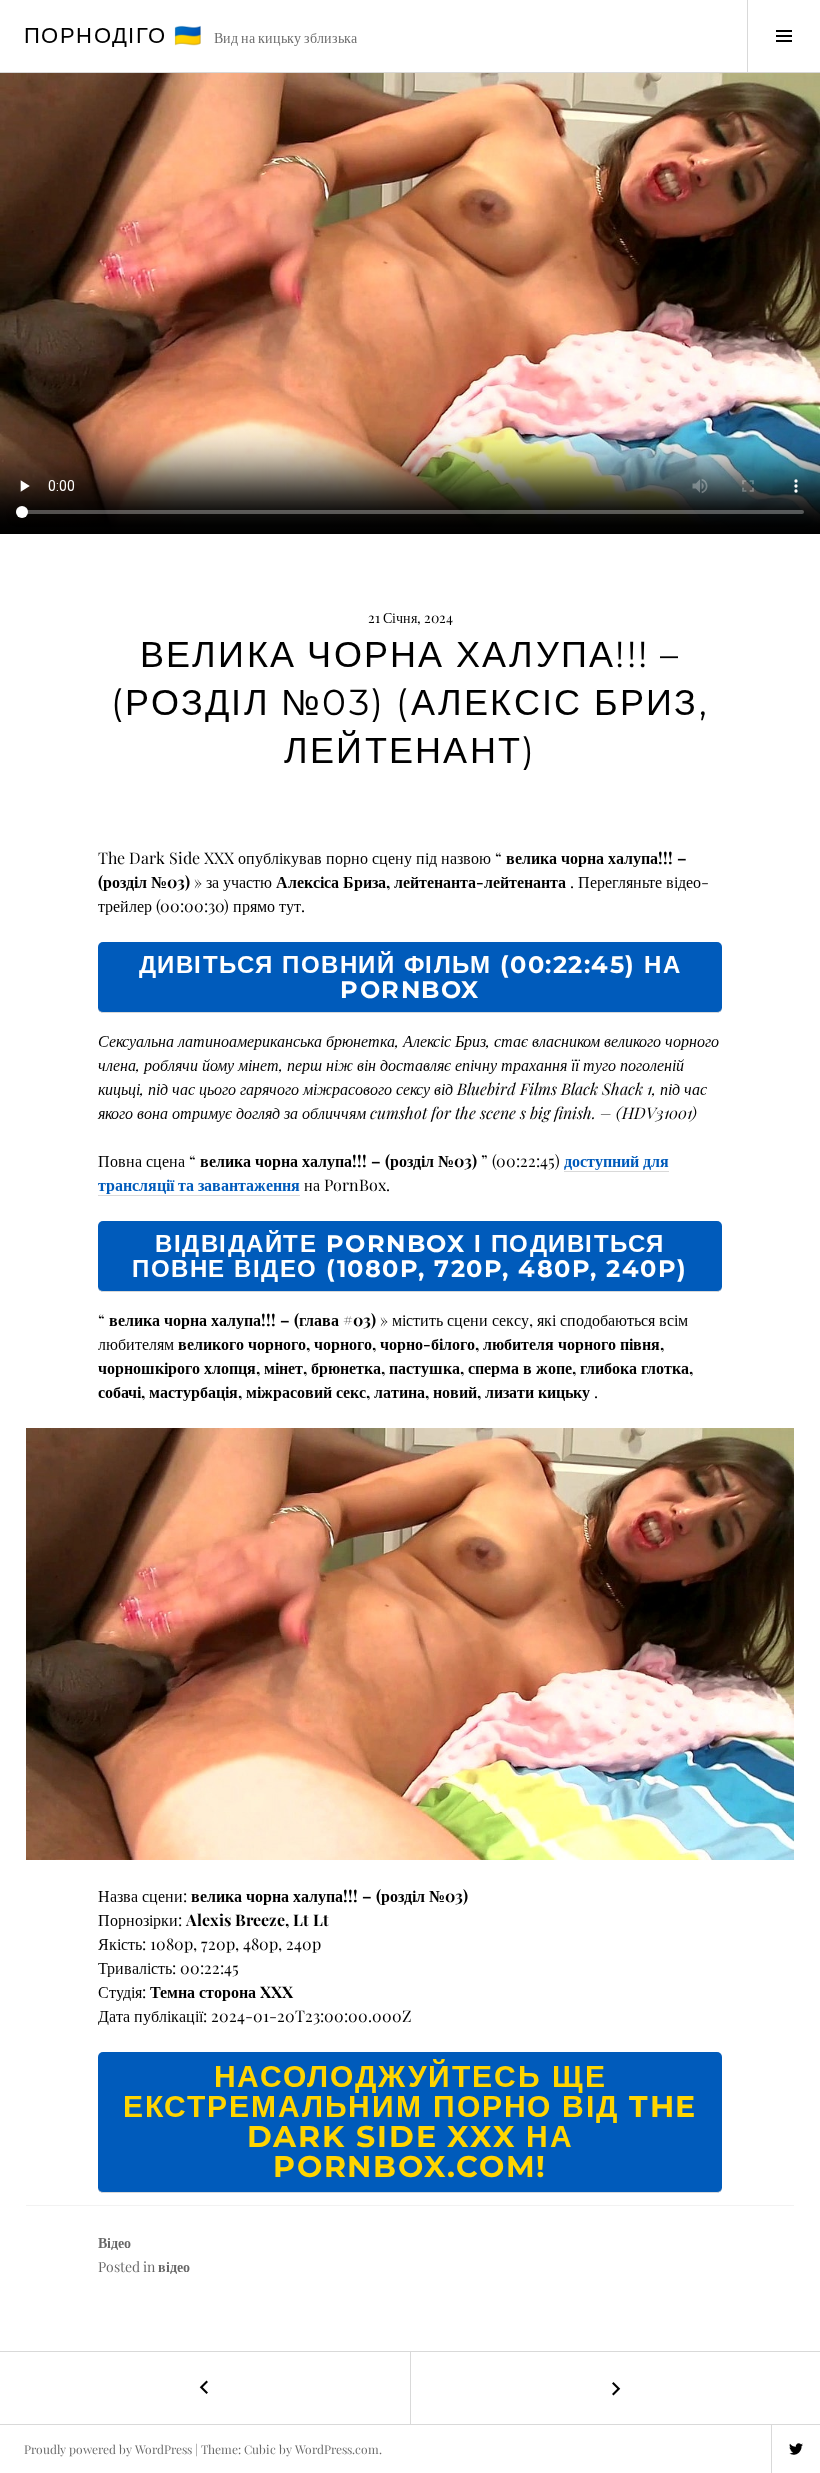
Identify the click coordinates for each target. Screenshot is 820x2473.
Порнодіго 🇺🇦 (113, 35)
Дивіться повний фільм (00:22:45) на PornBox (410, 977)
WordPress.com (337, 2449)
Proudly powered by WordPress (108, 2449)
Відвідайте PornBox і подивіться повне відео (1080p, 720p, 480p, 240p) (410, 1256)
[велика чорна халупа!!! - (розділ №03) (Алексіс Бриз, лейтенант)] (410, 1644)
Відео (114, 2242)
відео (174, 2266)
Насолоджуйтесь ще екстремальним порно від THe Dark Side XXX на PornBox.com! (410, 2121)
